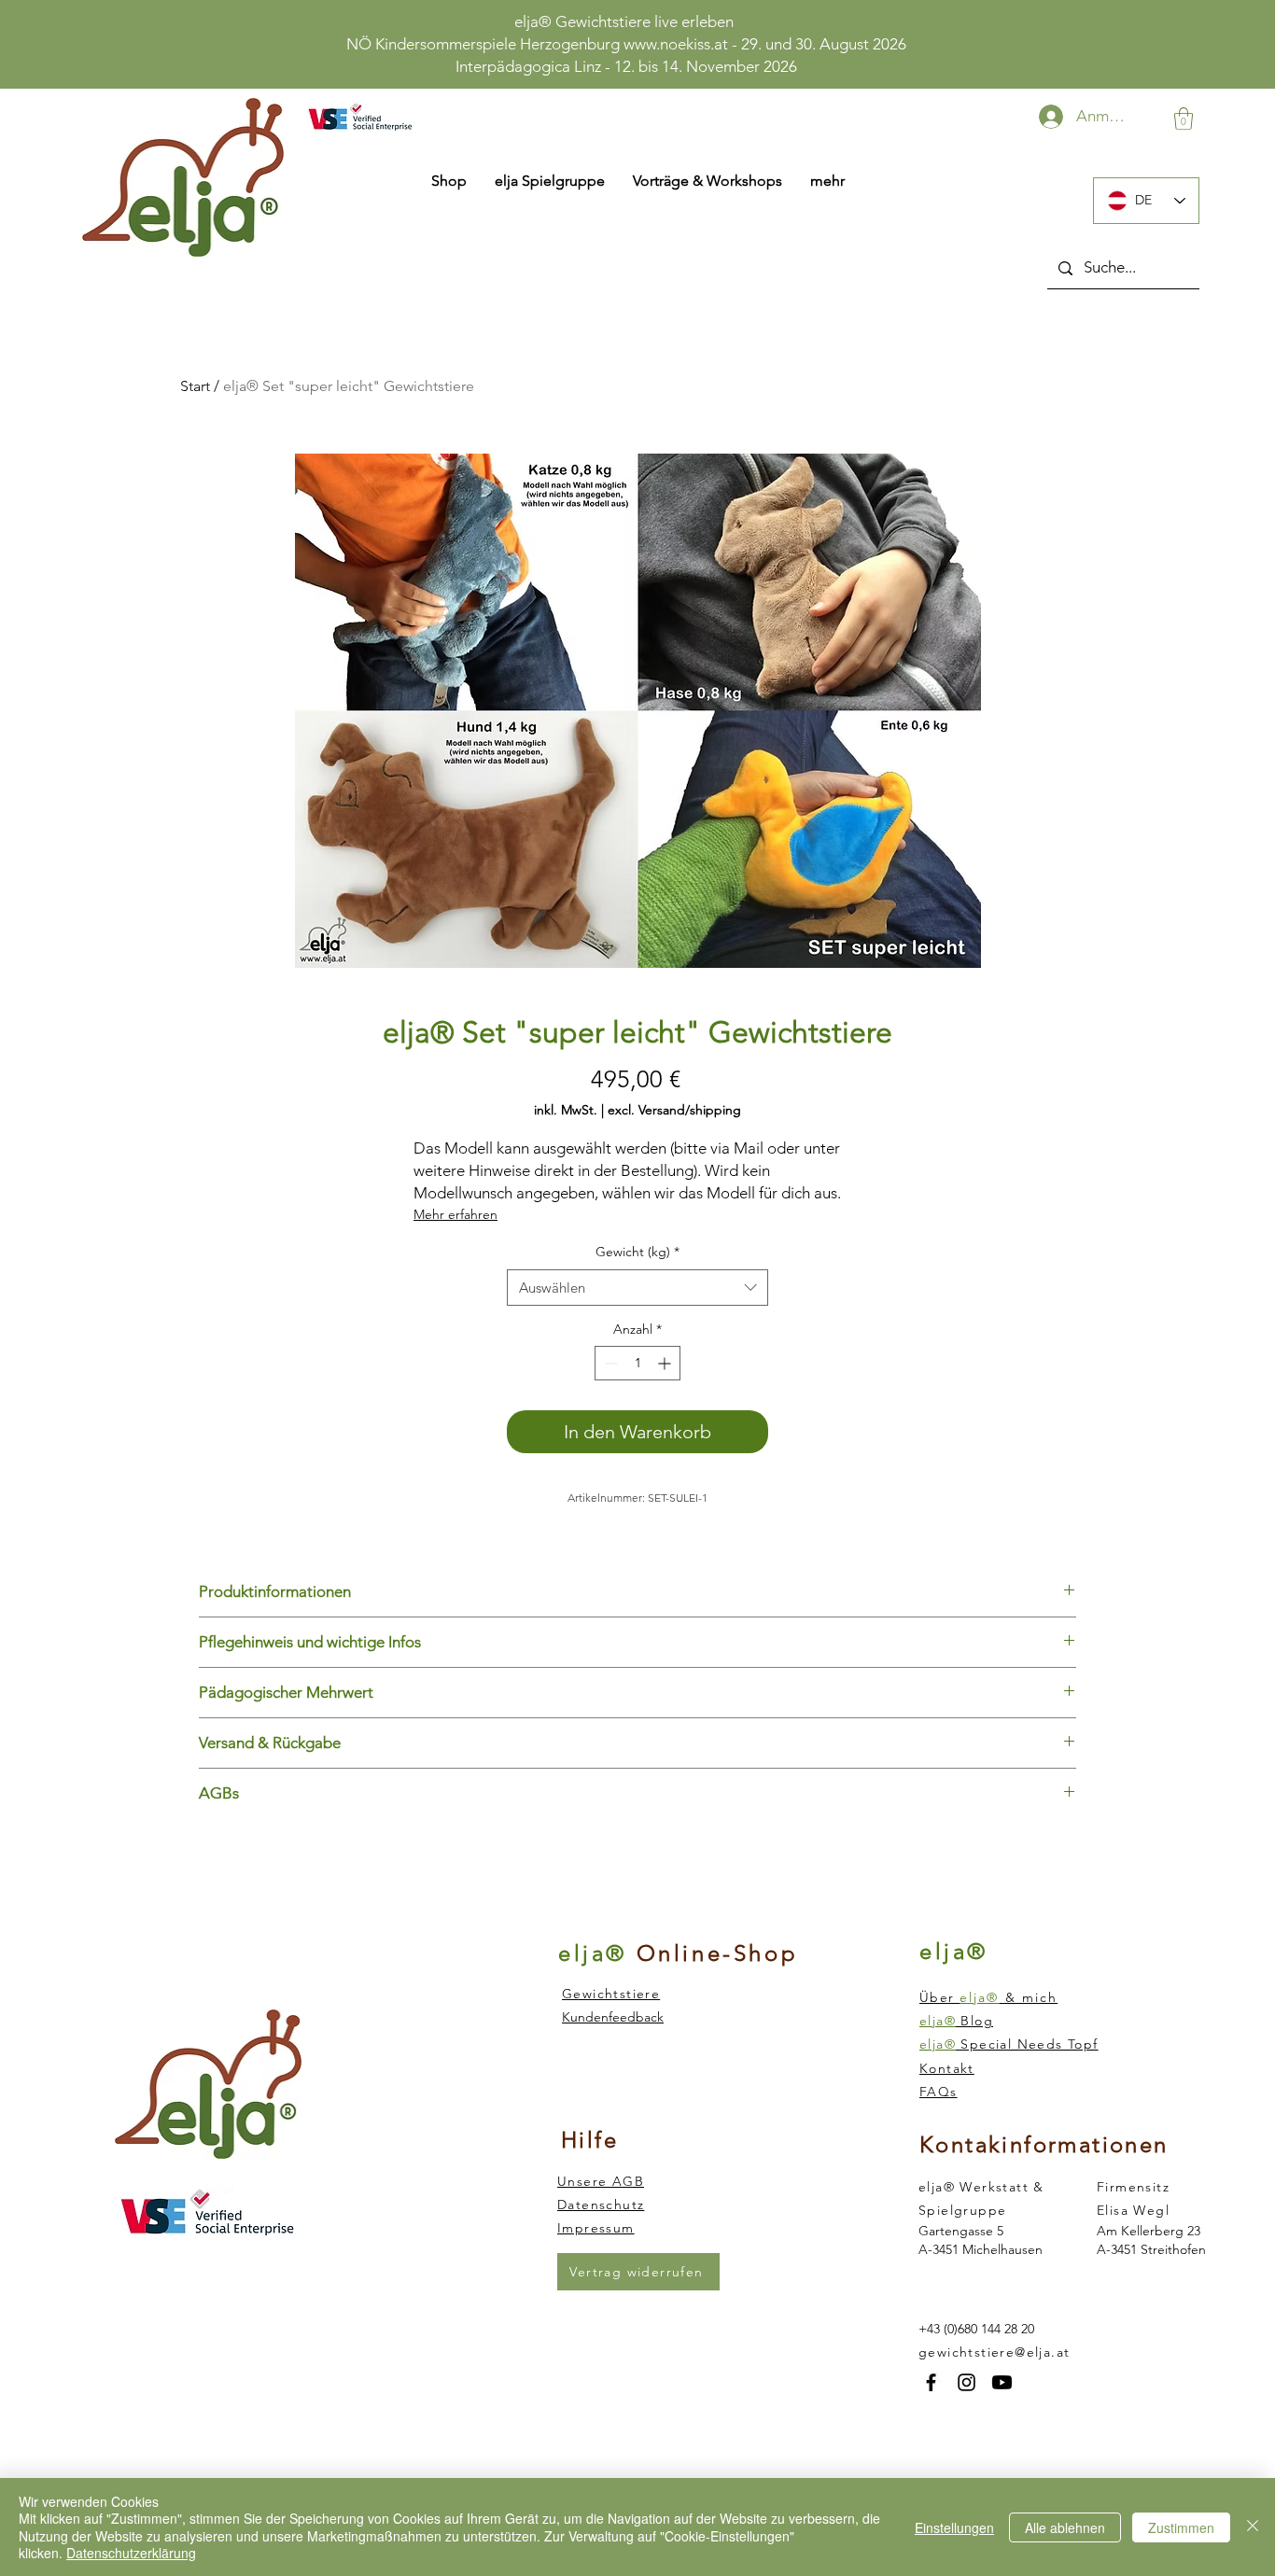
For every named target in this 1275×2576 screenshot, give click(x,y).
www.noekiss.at (676, 44)
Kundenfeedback (613, 2017)
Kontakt (947, 2068)
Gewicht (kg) (637, 1252)
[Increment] (666, 1363)
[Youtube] (1002, 2382)
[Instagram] (967, 2382)
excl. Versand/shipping (674, 1110)
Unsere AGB (601, 2181)
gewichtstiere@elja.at (994, 2352)
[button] (1184, 119)
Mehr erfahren (455, 1214)
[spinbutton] (637, 1363)
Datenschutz (601, 2205)
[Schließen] (1253, 2527)
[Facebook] (931, 2382)
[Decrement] (609, 1363)
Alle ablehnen (1065, 2527)
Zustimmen (1181, 2527)
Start (195, 386)
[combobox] (637, 1288)
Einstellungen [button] (954, 2527)
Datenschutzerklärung (131, 2553)
